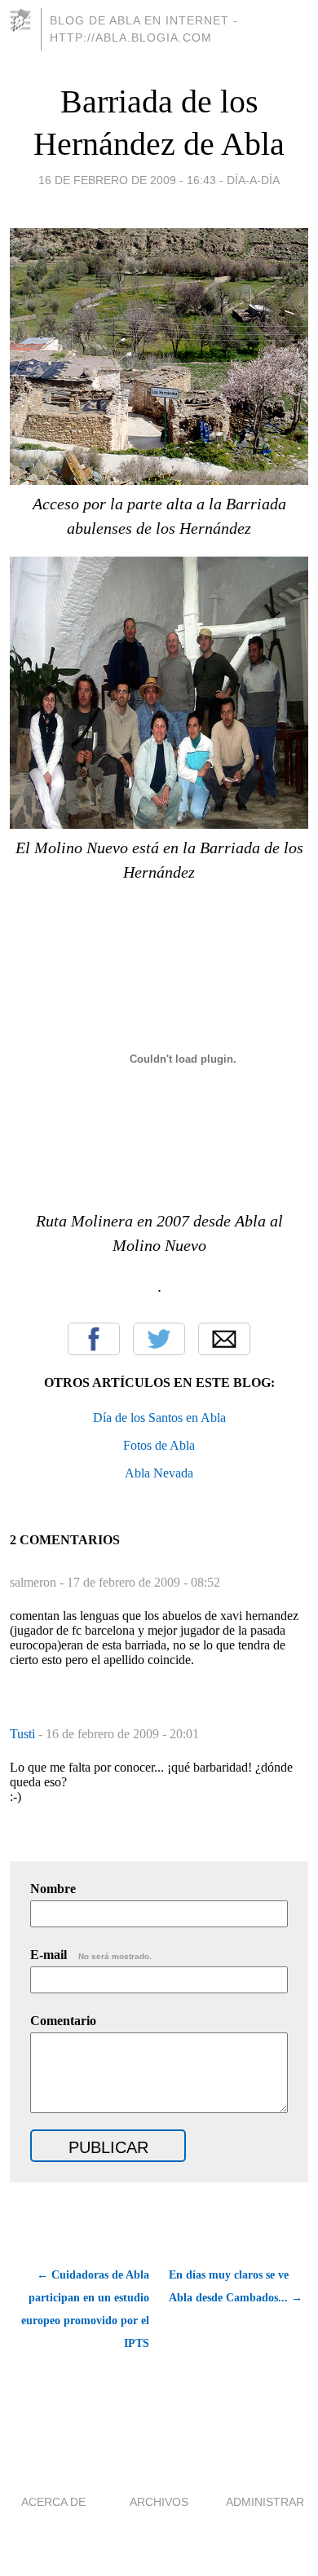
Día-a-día (253, 180)
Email (224, 1339)
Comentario (63, 2021)
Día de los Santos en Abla (159, 1418)
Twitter (159, 1339)
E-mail (91, 1955)
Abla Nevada (159, 1473)
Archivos (159, 2502)
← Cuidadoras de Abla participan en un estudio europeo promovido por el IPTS (85, 2309)
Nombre (53, 1889)
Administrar (265, 2502)
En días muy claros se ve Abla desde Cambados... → (236, 2286)
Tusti (24, 1734)
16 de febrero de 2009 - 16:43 (127, 180)
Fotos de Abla (159, 1445)
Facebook (94, 1339)
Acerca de (53, 2502)
